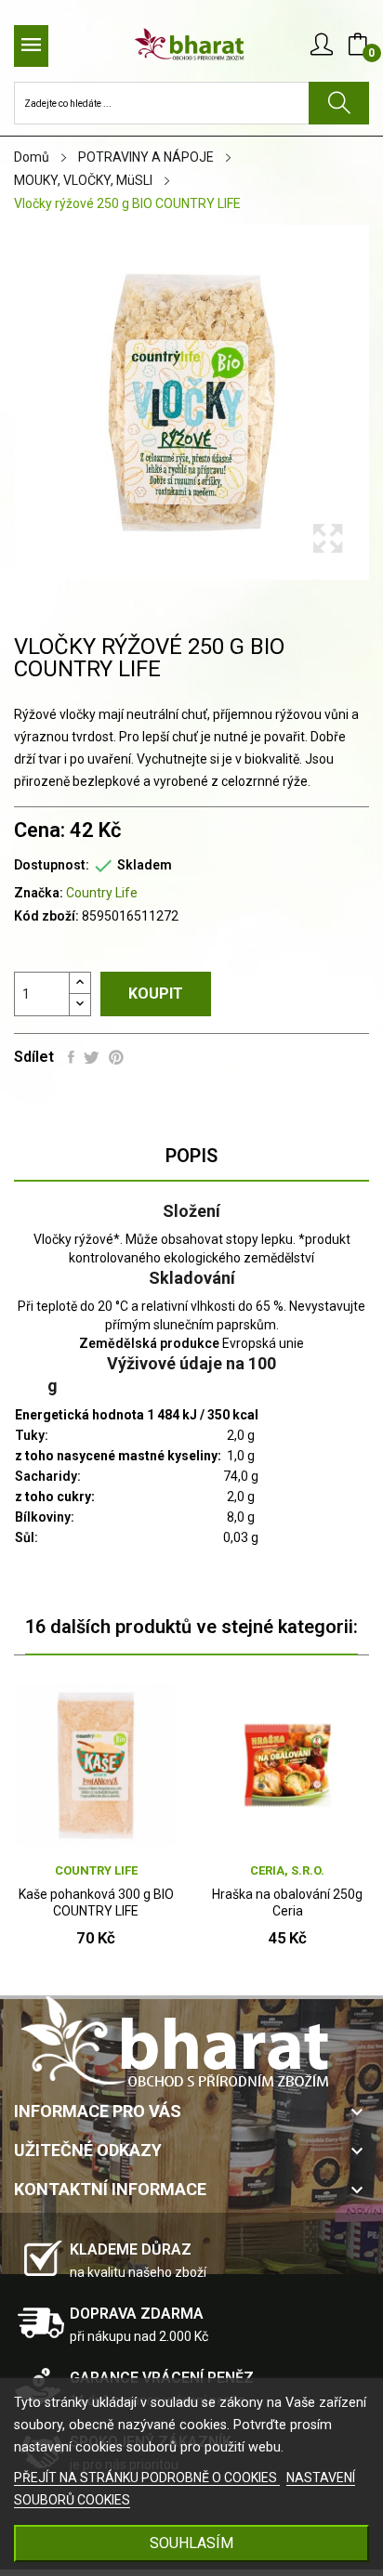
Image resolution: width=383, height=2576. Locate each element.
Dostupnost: (52, 865)
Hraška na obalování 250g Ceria (287, 1903)
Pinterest (116, 1057)
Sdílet (71, 1057)
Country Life (102, 893)
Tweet (92, 1057)
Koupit (156, 994)
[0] (358, 45)
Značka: (39, 893)
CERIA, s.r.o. (287, 1870)
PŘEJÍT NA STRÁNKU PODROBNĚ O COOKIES (147, 2478)
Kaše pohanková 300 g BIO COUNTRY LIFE (96, 1903)
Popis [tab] (191, 1156)
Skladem (145, 865)
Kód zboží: (46, 916)
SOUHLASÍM (191, 2543)
